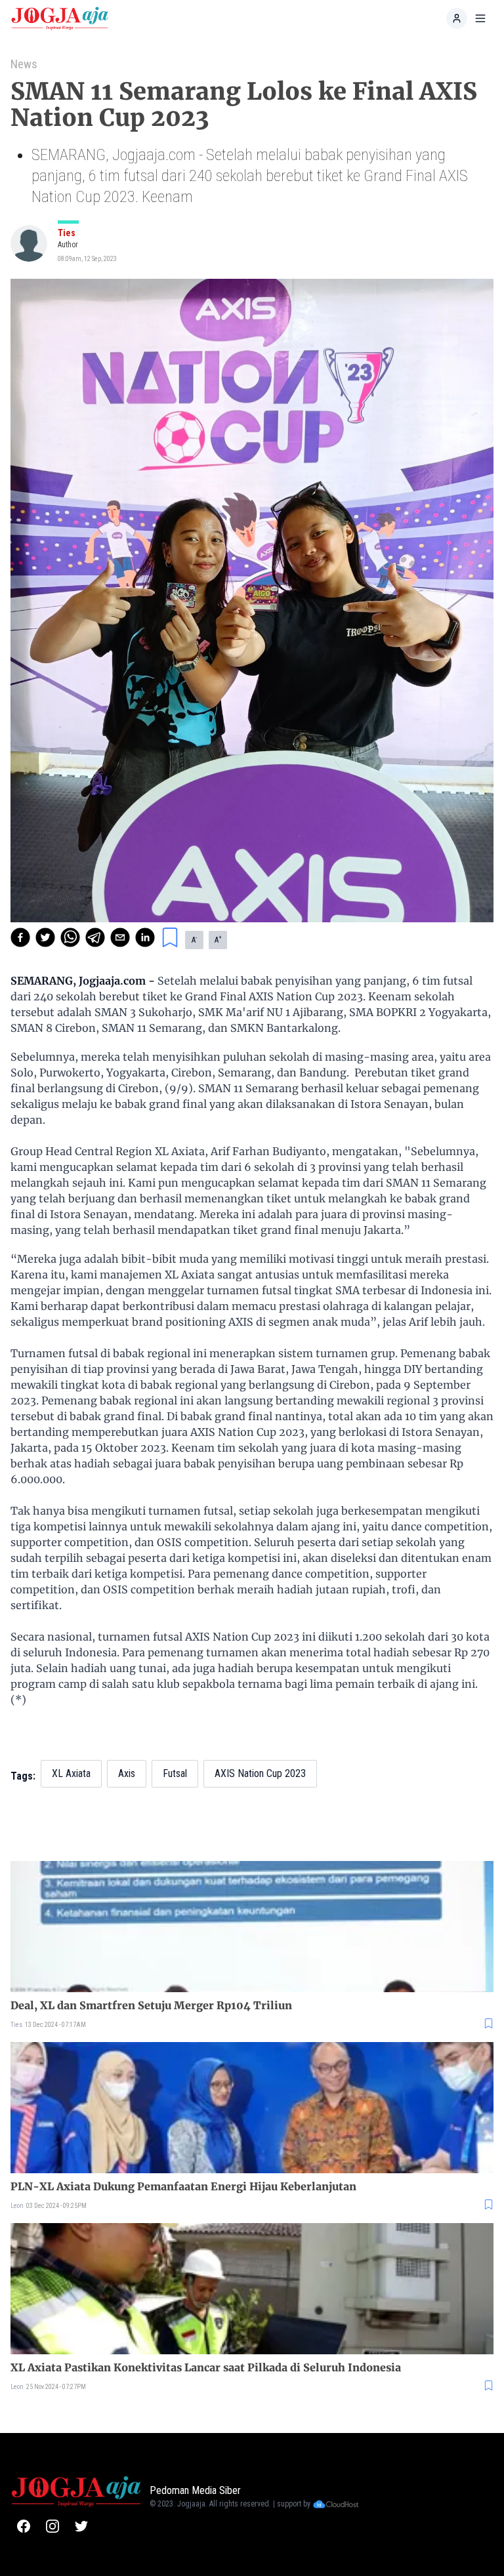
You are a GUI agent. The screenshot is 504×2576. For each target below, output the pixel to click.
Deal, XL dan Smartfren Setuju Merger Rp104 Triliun (151, 2005)
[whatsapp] (70, 937)
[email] (120, 937)
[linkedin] (145, 937)
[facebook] (20, 937)
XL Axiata (71, 1773)
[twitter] (45, 937)
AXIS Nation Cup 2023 (260, 1773)
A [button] (194, 939)
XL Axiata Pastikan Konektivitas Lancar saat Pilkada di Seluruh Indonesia (206, 2367)
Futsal (175, 1773)
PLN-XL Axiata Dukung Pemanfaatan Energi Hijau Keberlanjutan (183, 2186)
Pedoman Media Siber (195, 2490)
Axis (127, 1773)
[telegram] (95, 937)
